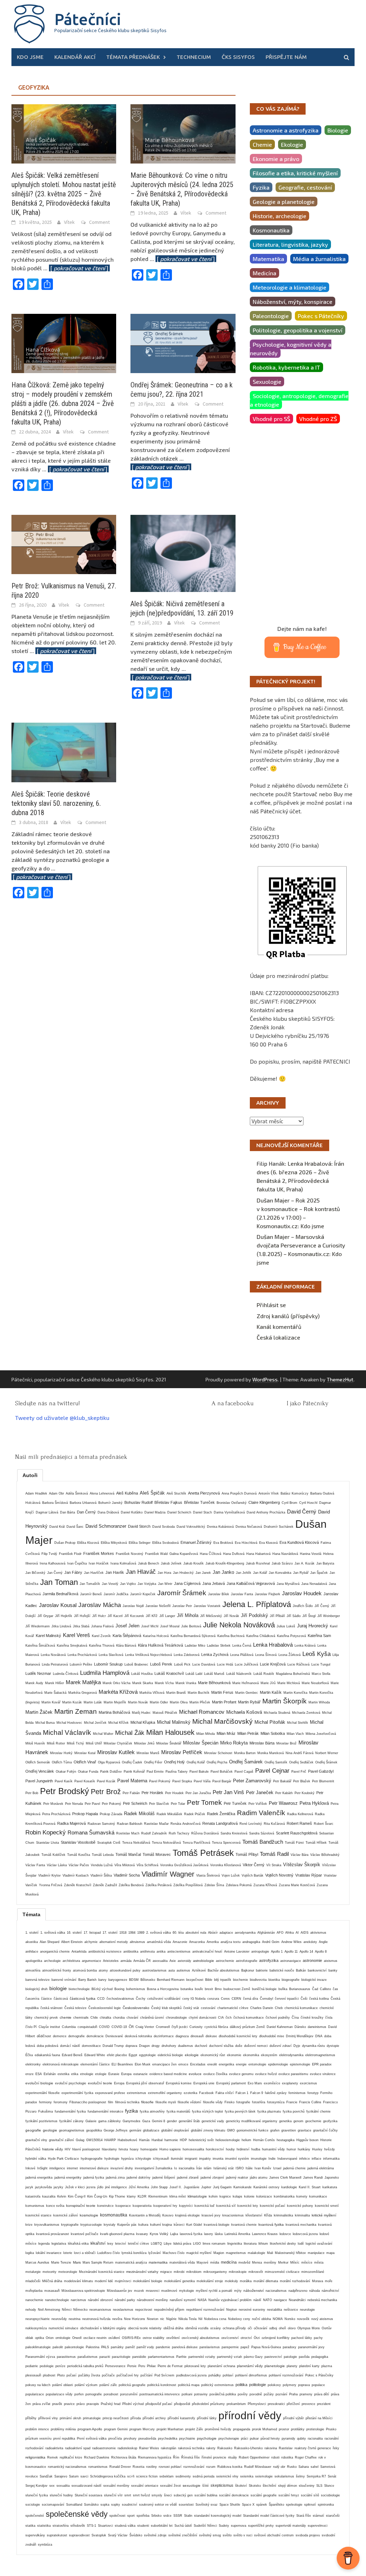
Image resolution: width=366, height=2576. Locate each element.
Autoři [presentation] (30, 1475)
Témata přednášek (133, 57)
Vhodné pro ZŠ (318, 419)
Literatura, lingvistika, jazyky (290, 244)
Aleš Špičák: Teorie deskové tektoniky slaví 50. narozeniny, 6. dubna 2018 (56, 803)
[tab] (30, 1475)
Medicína (264, 273)
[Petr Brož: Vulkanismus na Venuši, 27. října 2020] (64, 544)
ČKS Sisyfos (238, 57)
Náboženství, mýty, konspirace (293, 302)
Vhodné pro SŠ (271, 419)
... (76, 268)
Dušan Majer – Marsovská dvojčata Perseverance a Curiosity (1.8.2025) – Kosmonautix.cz (301, 1245)
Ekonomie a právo (276, 159)
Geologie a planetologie (284, 202)
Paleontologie (271, 316)
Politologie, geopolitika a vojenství (298, 330)
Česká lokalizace (278, 1337)
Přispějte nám (286, 57)
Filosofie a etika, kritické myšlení (295, 173)
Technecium (194, 57)
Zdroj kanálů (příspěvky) (288, 1316)
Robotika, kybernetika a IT (286, 367)
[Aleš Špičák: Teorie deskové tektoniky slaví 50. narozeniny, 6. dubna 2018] (64, 751)
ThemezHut (340, 1379)
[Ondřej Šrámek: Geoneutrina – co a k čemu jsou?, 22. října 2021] (183, 343)
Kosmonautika (271, 230)
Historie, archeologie (280, 216)
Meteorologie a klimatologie (290, 287)
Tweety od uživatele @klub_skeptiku (62, 1418)
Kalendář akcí (75, 57)
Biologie (338, 130)
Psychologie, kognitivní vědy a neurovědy (291, 349)
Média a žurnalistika (319, 259)
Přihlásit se (271, 1305)
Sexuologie (267, 381)
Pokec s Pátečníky (321, 316)
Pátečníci (88, 19)
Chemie (262, 144)
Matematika (268, 259)
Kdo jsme (30, 57)
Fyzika (261, 187)
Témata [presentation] (31, 1914)
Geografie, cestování (305, 187)
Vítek (69, 222)
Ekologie (292, 144)
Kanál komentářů (279, 1327)
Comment (99, 222)
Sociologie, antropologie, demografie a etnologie (299, 400)
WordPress (265, 1379)
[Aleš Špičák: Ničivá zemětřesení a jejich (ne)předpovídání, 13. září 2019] (183, 553)
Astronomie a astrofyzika (286, 130)
